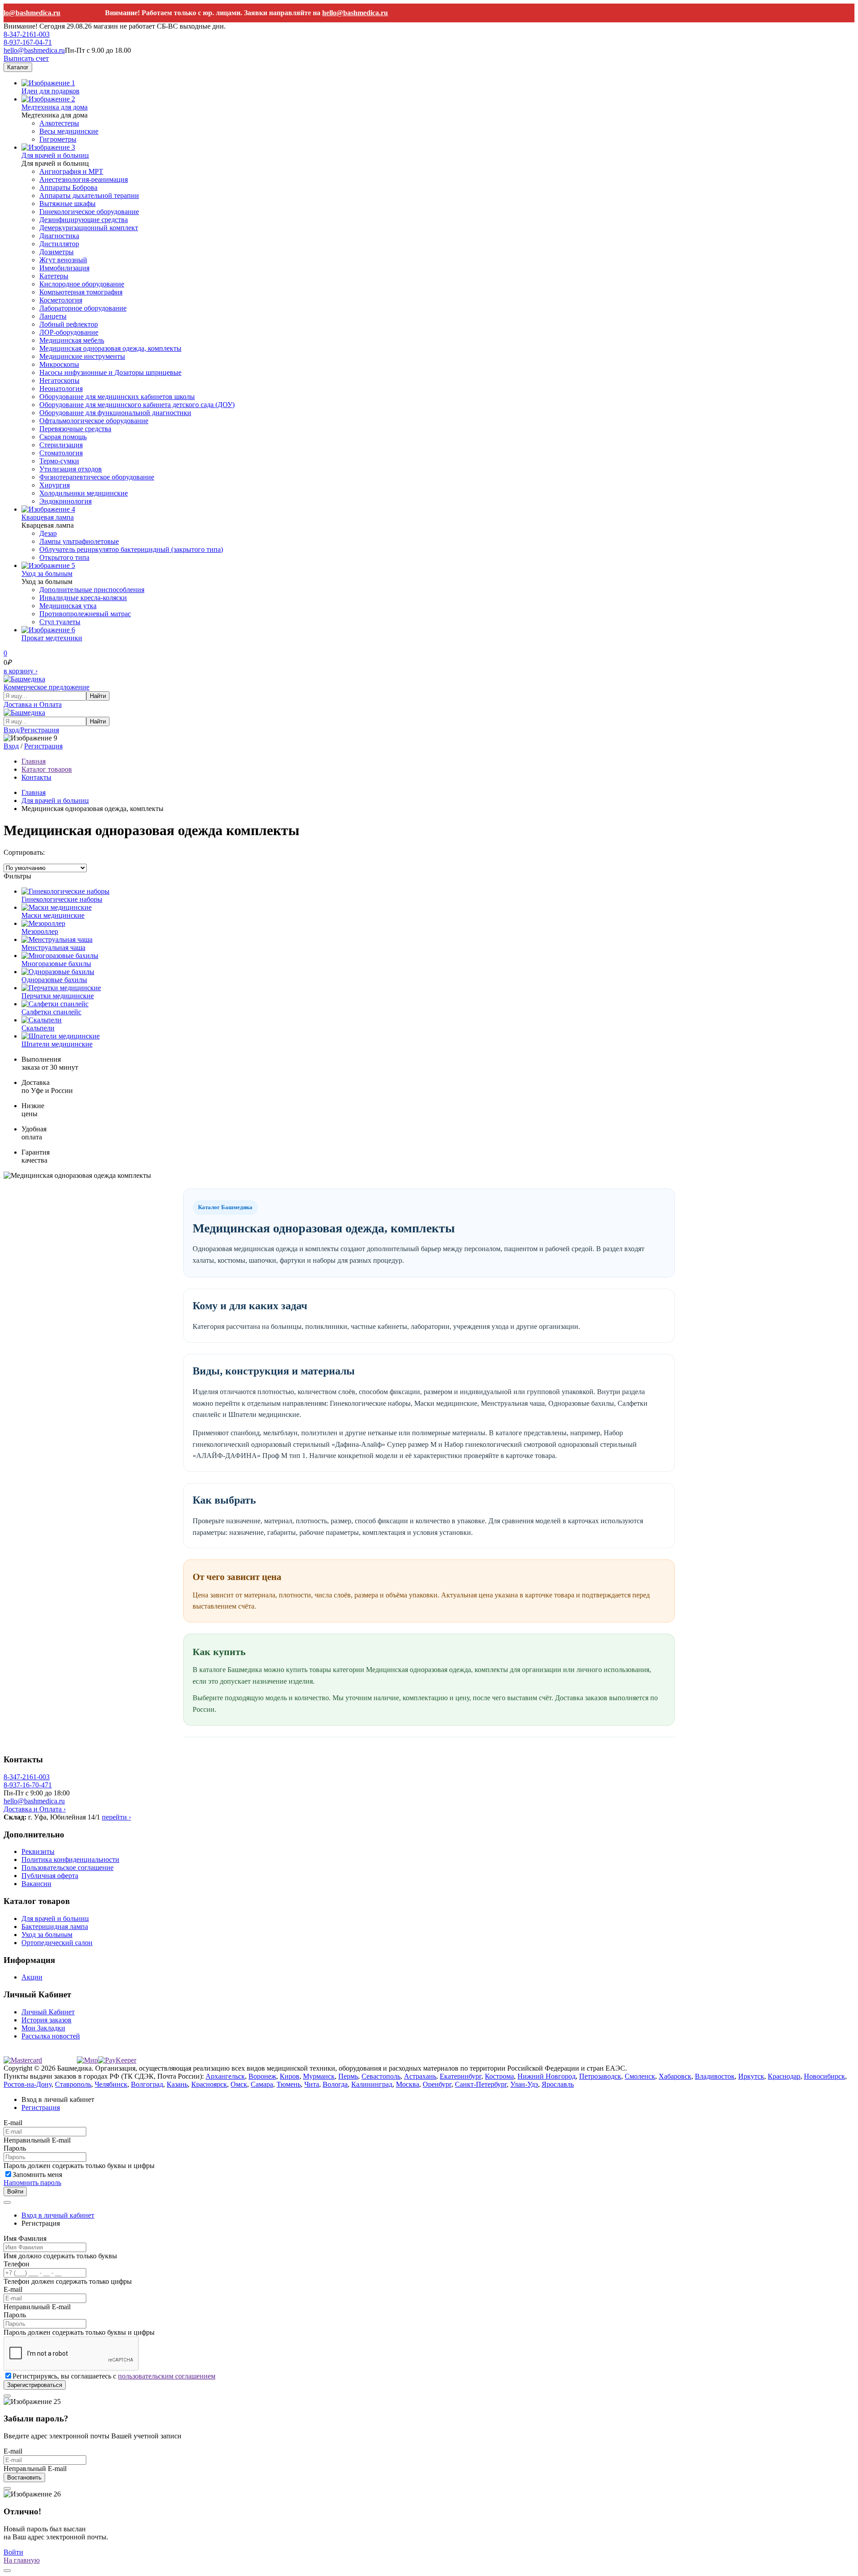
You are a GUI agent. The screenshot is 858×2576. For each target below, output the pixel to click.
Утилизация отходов (71, 469)
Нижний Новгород (547, 2076)
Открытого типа (64, 557)
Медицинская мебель (72, 340)
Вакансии (36, 1884)
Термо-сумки (59, 461)
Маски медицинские (53, 915)
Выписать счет (26, 58)
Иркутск (751, 2076)
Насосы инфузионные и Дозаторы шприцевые (110, 372)
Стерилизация (61, 445)
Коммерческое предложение (46, 687)
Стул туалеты (60, 622)
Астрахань (420, 2076)
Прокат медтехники (52, 638)
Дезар (48, 533)
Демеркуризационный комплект (89, 228)
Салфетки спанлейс (51, 1012)
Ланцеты (53, 316)
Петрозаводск (600, 2076)
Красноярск (209, 2084)
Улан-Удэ (524, 2084)
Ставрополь (73, 2084)
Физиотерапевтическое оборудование (97, 477)
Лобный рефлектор (69, 324)
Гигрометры (58, 139)
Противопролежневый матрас (85, 614)
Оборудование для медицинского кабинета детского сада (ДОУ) (137, 405)
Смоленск (640, 2076)
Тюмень (289, 2084)
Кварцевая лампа (48, 517)
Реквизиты (38, 1851)
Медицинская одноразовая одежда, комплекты (110, 348)
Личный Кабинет (48, 2012)
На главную (22, 2560)
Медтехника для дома (55, 107)
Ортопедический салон (57, 1943)
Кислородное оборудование (82, 284)
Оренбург (437, 2084)
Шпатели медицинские (57, 1044)
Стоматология (61, 453)
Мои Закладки (43, 2028)
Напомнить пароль (32, 2183)
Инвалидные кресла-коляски (83, 598)
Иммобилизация (64, 268)
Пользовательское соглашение (67, 1868)
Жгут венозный (63, 260)
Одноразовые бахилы (54, 980)
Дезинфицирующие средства (84, 220)
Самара (262, 2084)
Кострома (499, 2076)
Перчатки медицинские (58, 996)
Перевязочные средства (75, 429)
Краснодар (784, 2076)
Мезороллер (40, 931)
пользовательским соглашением (167, 2376)
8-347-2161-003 (27, 34)
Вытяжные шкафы (67, 204)
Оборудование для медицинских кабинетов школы (117, 397)
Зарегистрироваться (35, 2385)
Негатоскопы (59, 380)
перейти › (116, 1817)
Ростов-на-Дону (27, 2084)
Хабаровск (675, 2076)
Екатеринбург (461, 2076)
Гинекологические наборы (62, 899)
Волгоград (147, 2084)
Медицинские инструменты (82, 356)
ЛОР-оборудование (69, 332)
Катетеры (54, 276)
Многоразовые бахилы (56, 964)
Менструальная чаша (53, 948)
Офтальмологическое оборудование (94, 421)
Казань (177, 2084)
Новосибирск (824, 2076)
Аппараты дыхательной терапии (89, 195)
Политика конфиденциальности (70, 1860)
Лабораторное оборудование (83, 308)
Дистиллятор (59, 244)
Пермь (348, 2076)
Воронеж (262, 2076)
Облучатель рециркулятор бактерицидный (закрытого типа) (131, 549)
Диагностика (59, 236)
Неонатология (61, 389)
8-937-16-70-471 (28, 1785)
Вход (11, 746)
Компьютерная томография (81, 292)
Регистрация (43, 746)
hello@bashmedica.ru (332, 13)
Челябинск (111, 2084)
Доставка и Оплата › (35, 1809)
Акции (32, 1977)
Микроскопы (59, 364)
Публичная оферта (50, 1876)
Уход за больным (47, 574)
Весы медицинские (69, 131)
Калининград (372, 2084)
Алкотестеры (59, 123)
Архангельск (225, 2076)
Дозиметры (57, 252)
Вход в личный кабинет (58, 2215)
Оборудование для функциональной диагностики (115, 413)
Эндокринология (65, 501)
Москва (408, 2084)
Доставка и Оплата (33, 704)
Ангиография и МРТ (71, 171)
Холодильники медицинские (84, 493)
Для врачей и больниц (55, 155)
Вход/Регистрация (31, 730)
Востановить (24, 2477)
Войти (15, 2191)
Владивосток (715, 2076)
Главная (34, 792)
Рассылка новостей (51, 2036)
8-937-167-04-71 (28, 42)
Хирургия (55, 485)
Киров (290, 2076)
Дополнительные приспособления (92, 590)
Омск (239, 2084)
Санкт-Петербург (481, 2084)
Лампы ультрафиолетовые (79, 541)
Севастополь (381, 2076)
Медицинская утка (68, 606)
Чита (312, 2084)
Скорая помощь (63, 437)
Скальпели (38, 1028)
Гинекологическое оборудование (89, 212)
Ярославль (558, 2084)
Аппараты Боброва (68, 187)
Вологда (335, 2084)
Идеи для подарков (50, 91)
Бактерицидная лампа (55, 1927)
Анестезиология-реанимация (84, 179)
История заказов (46, 2020)
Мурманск (319, 2076)
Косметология (61, 300)
